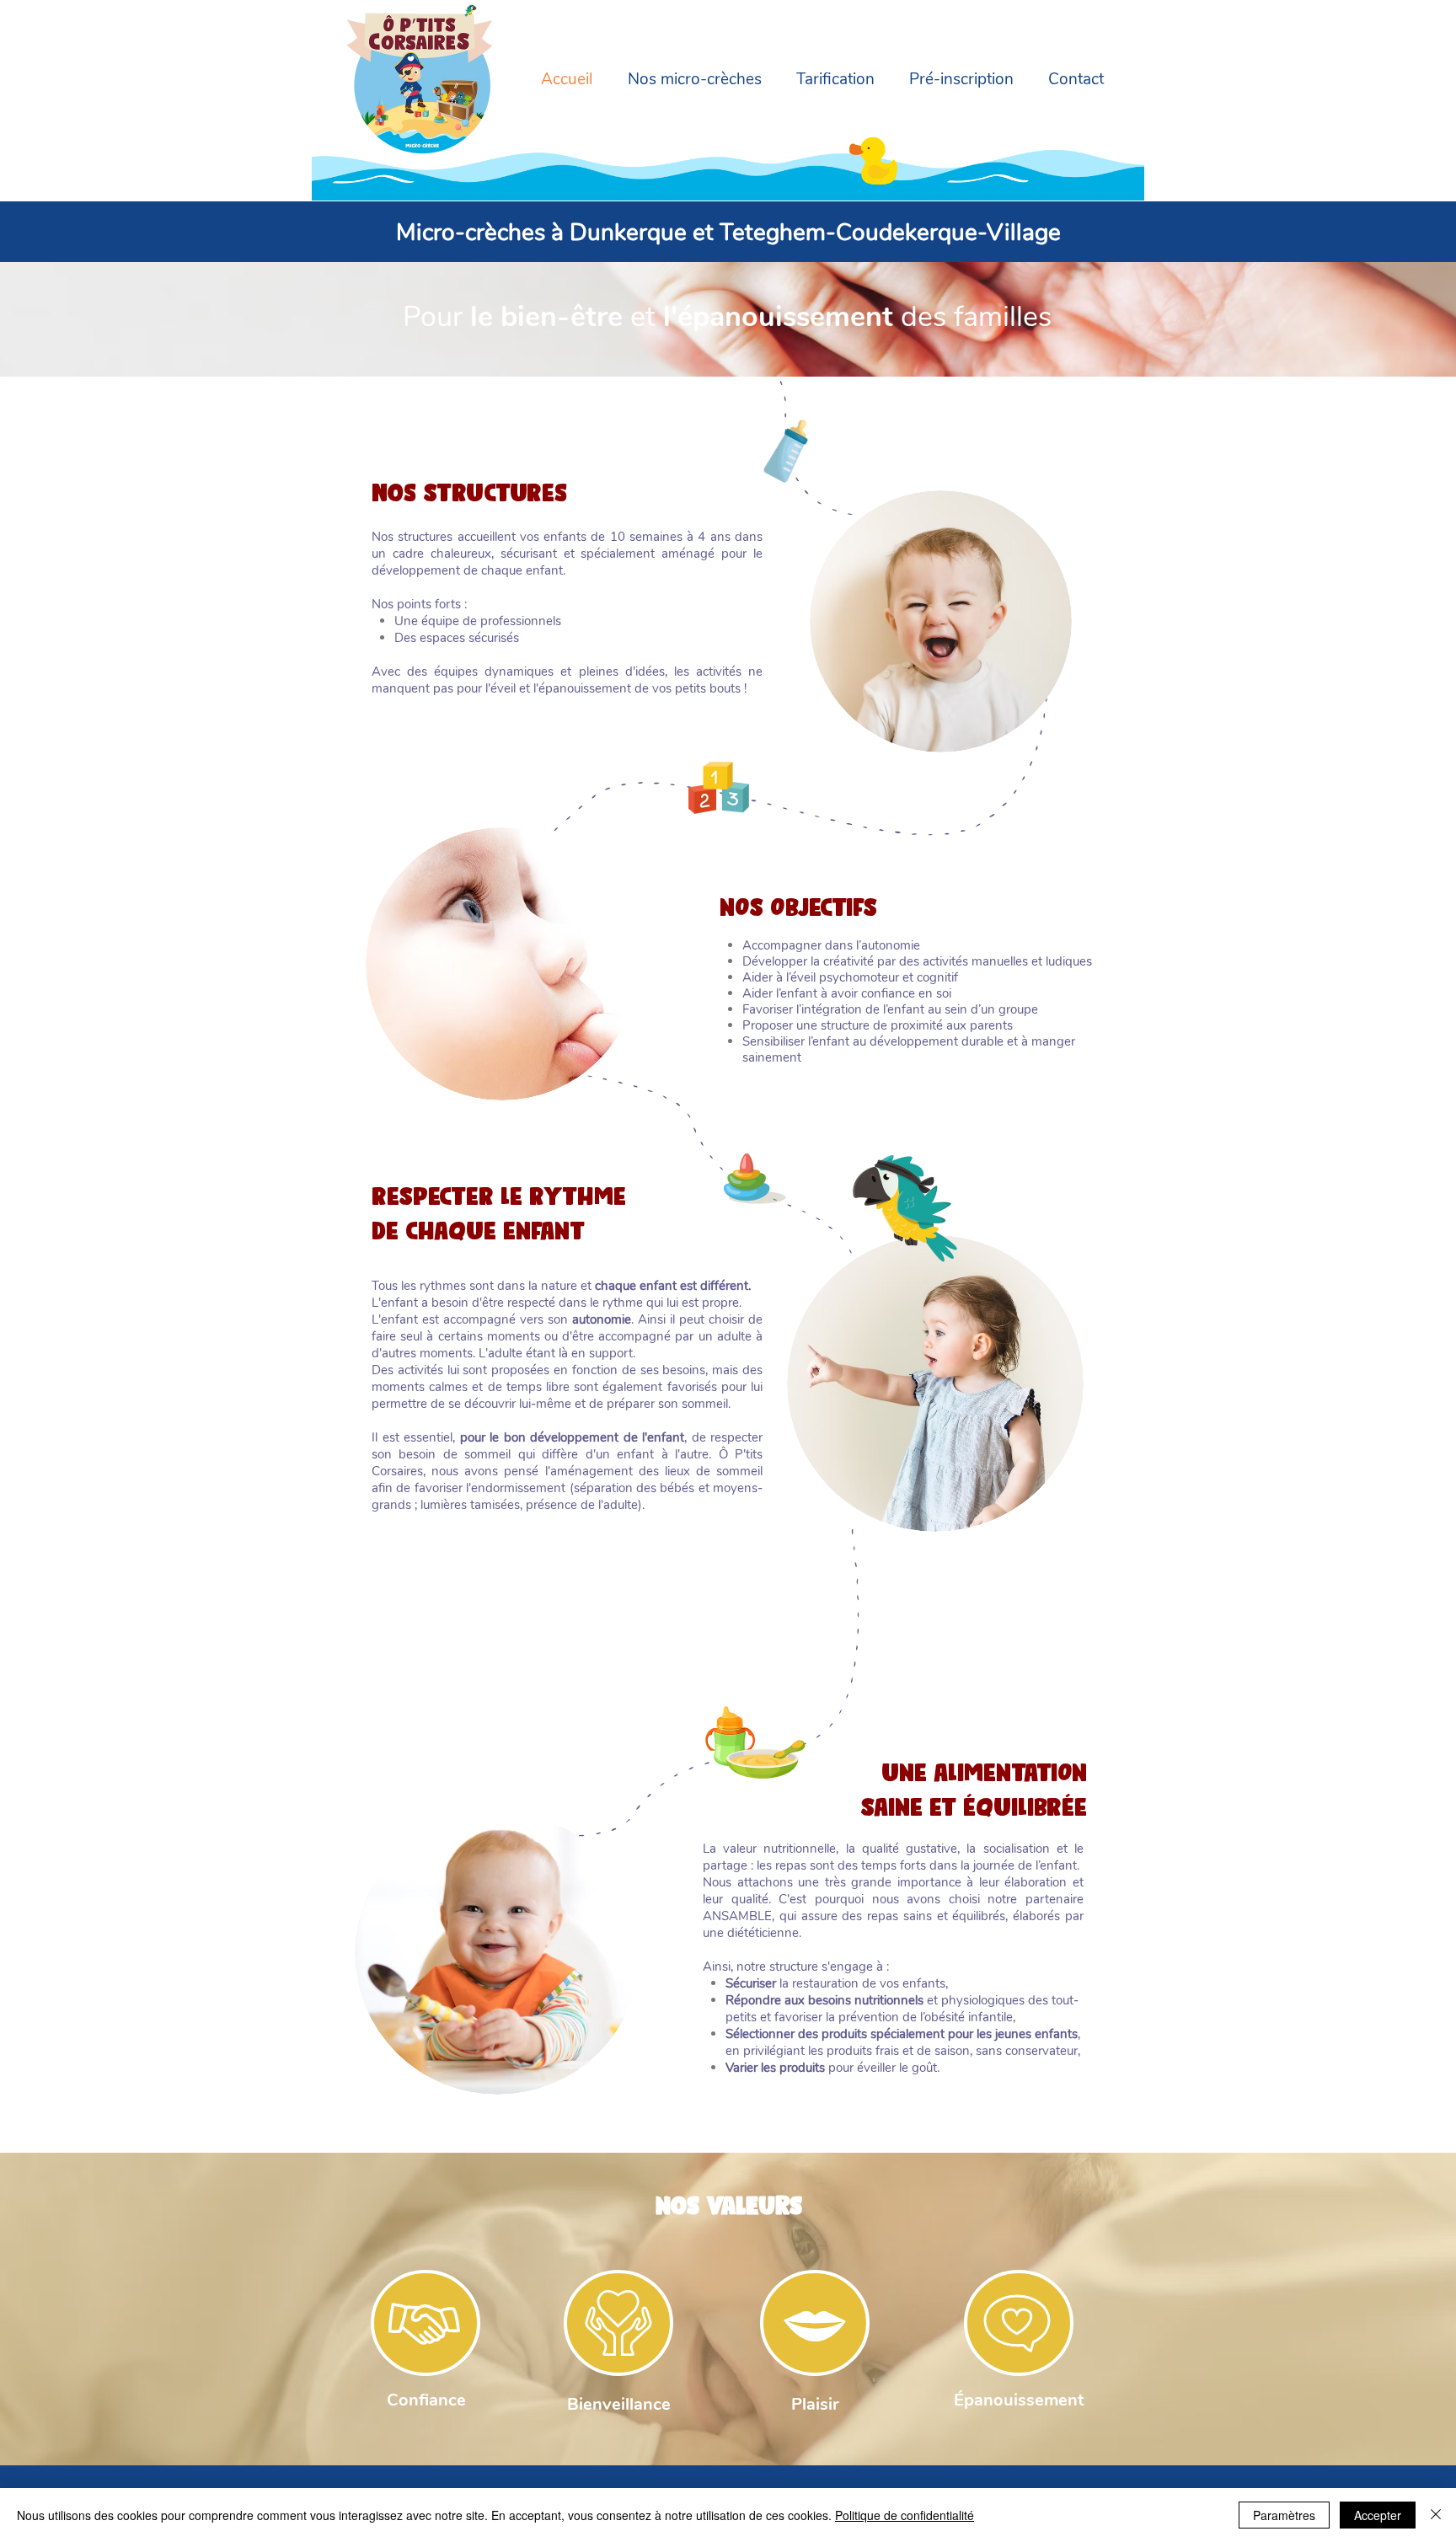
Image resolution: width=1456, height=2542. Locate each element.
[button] (690, 80)
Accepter (1378, 2515)
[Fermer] (1436, 2515)
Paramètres (1284, 2515)
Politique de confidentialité (905, 2515)
